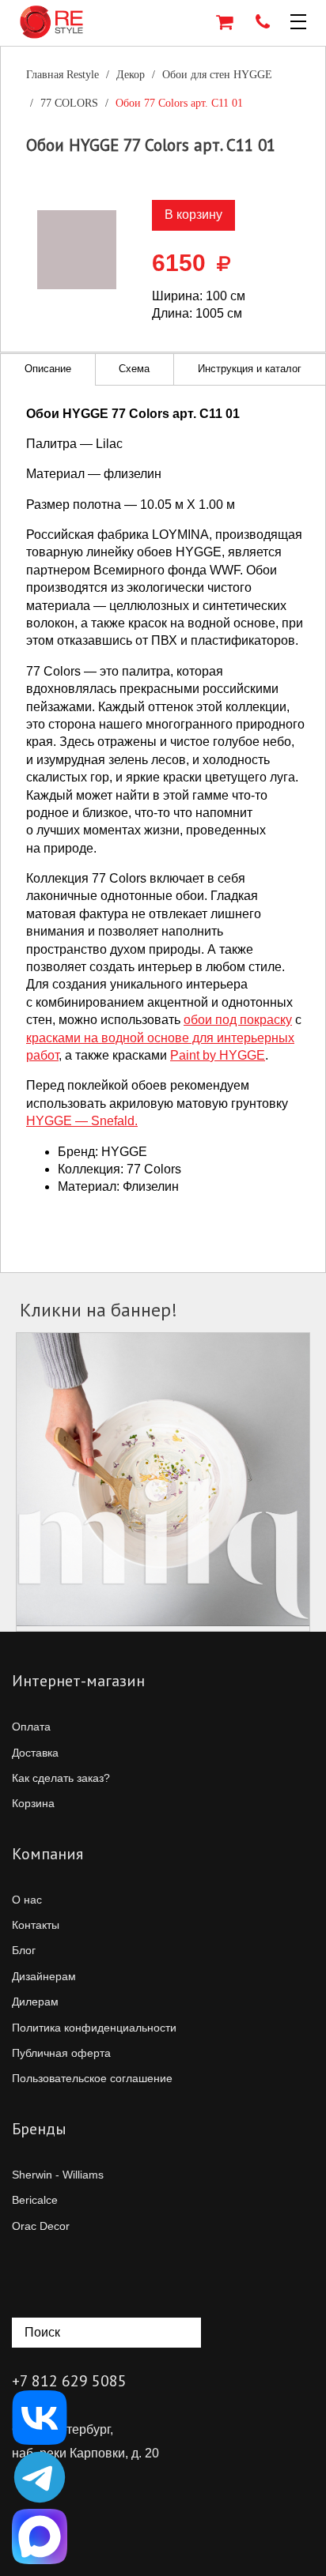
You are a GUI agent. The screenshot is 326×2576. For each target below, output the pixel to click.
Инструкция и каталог (250, 369)
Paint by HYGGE (218, 1055)
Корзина (33, 1803)
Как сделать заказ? (61, 1778)
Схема (134, 369)
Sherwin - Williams (58, 2175)
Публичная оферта (61, 2053)
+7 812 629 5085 (69, 2381)
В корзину (193, 215)
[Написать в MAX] (40, 2536)
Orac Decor (41, 2226)
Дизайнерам (44, 1976)
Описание (48, 369)
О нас (27, 1900)
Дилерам (35, 2002)
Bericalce (35, 2200)
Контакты (36, 1925)
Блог (24, 1950)
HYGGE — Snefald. (82, 1121)
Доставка (35, 1753)
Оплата (31, 1727)
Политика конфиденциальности (94, 2028)
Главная (63, 75)
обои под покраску (238, 1020)
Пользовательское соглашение (92, 2078)
